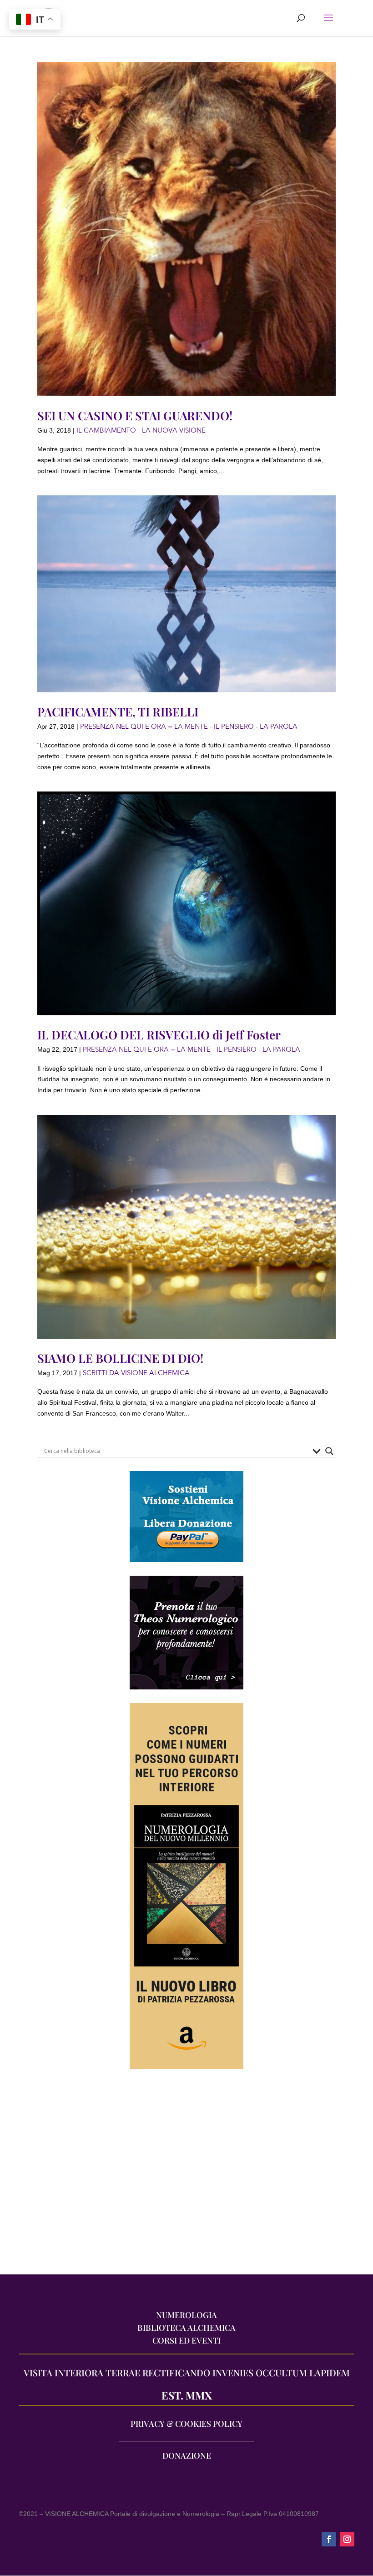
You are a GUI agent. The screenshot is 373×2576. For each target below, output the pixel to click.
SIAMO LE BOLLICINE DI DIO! (120, 1358)
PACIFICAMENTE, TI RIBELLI (118, 712)
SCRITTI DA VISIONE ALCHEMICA (136, 1373)
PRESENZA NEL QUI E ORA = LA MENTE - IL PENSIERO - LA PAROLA (189, 726)
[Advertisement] (186, 2176)
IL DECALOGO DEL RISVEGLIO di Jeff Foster (159, 1035)
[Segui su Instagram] (347, 2539)
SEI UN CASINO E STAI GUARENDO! (135, 416)
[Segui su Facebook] (329, 2539)
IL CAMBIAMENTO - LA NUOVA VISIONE (141, 430)
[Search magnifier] (329, 1451)
